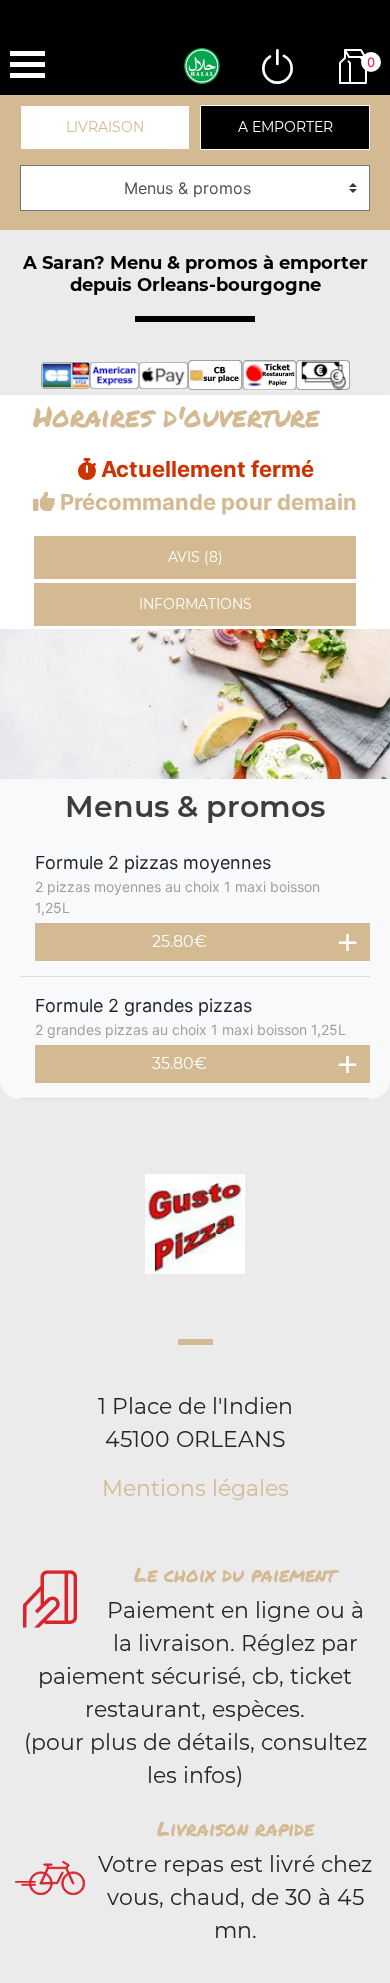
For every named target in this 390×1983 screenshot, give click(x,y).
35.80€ (179, 1063)
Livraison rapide (235, 1828)
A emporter (285, 127)
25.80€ (179, 941)
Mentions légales (195, 1488)
